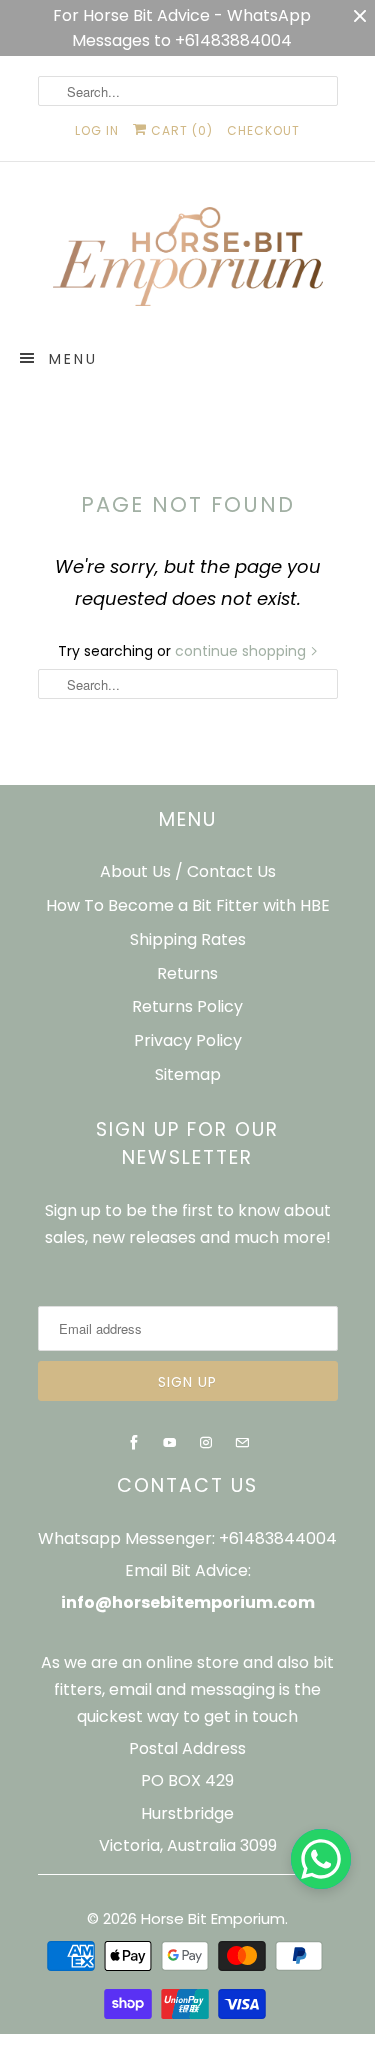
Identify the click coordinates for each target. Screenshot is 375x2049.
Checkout (263, 130)
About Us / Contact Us (188, 871)
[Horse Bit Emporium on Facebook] (134, 1443)
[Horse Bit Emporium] (188, 260)
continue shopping (242, 651)
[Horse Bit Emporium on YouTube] (170, 1443)
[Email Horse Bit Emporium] (242, 1443)
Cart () (180, 130)
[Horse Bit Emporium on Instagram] (206, 1443)
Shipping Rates (188, 939)
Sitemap (188, 1074)
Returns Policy (187, 1006)
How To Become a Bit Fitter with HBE (188, 905)
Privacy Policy (188, 1040)
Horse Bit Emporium (213, 1918)
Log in (97, 130)
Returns (187, 973)
